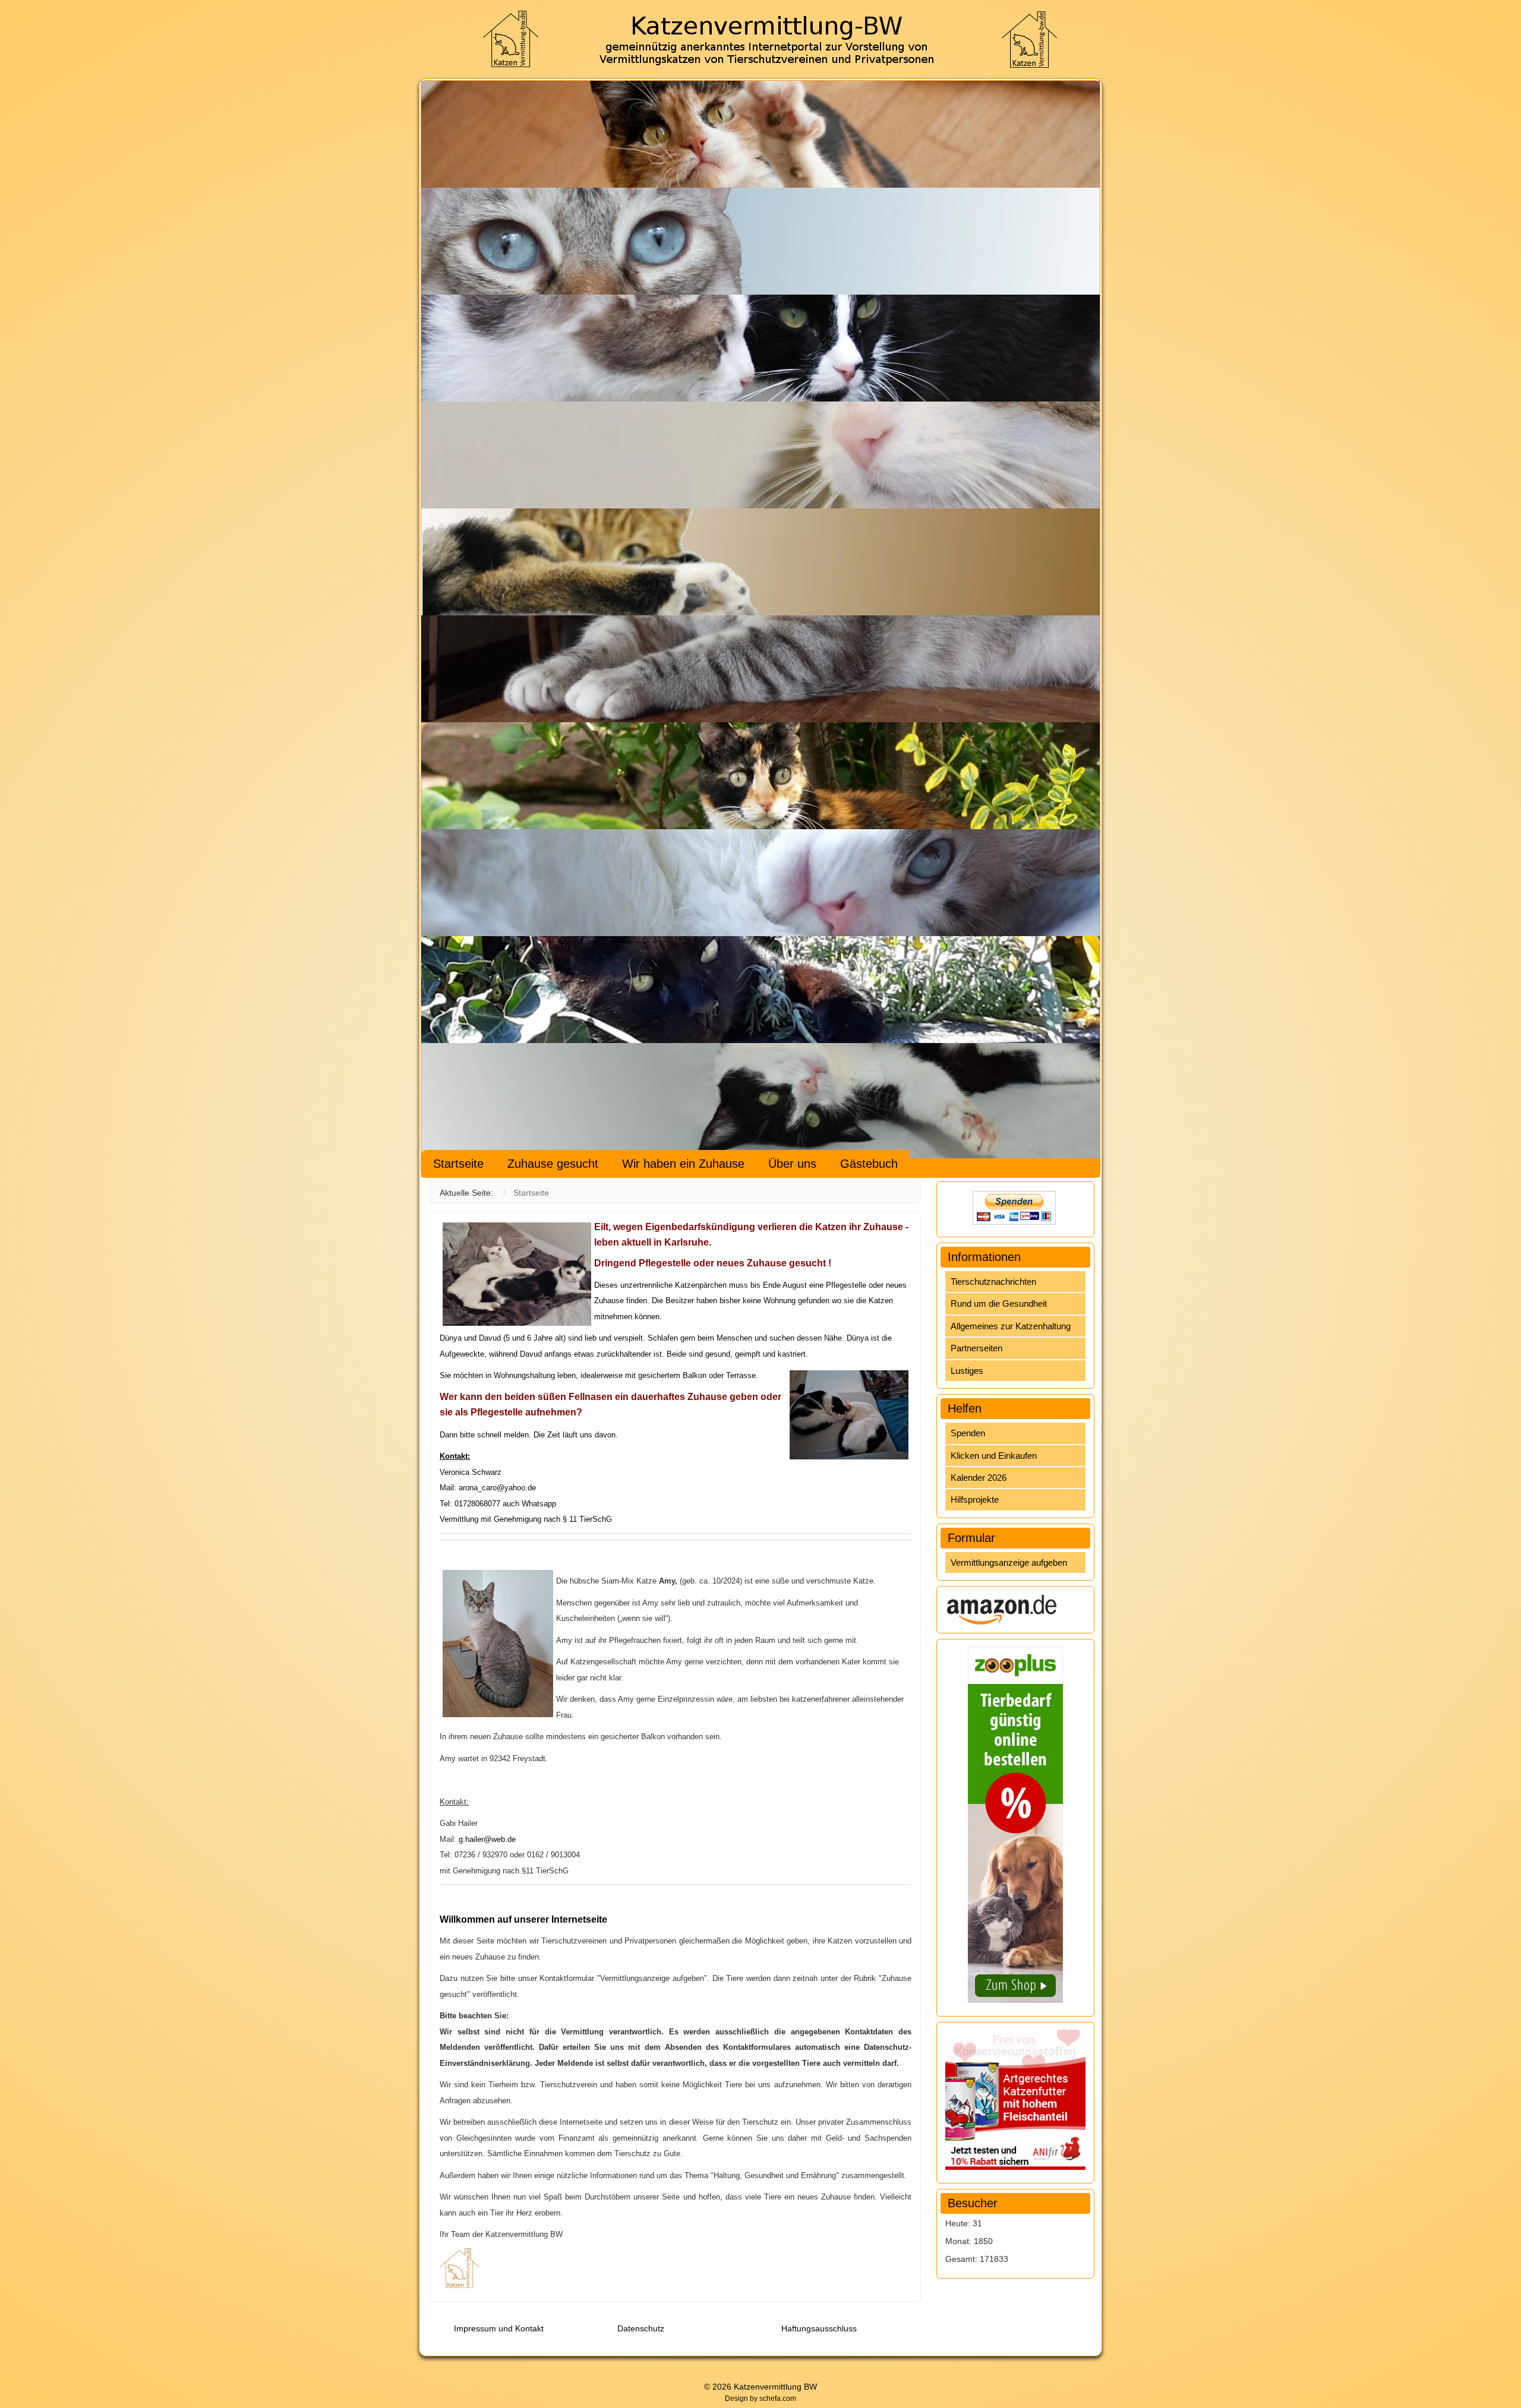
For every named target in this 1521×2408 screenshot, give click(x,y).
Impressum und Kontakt (499, 2328)
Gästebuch (869, 1164)
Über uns (792, 1164)
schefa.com (778, 2398)
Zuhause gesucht (553, 1164)
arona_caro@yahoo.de (497, 1488)
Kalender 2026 (979, 1478)
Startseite (458, 1164)
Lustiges (967, 1371)
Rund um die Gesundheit (999, 1303)
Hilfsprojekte (975, 1500)
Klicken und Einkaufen (994, 1456)
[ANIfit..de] (1015, 2099)
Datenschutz (641, 2328)
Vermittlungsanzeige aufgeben (1009, 1562)
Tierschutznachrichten (993, 1282)
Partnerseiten (976, 1348)
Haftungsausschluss (819, 2328)
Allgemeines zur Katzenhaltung (1011, 1326)
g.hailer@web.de (487, 1839)
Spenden (968, 1433)
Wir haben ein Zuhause (683, 1164)
